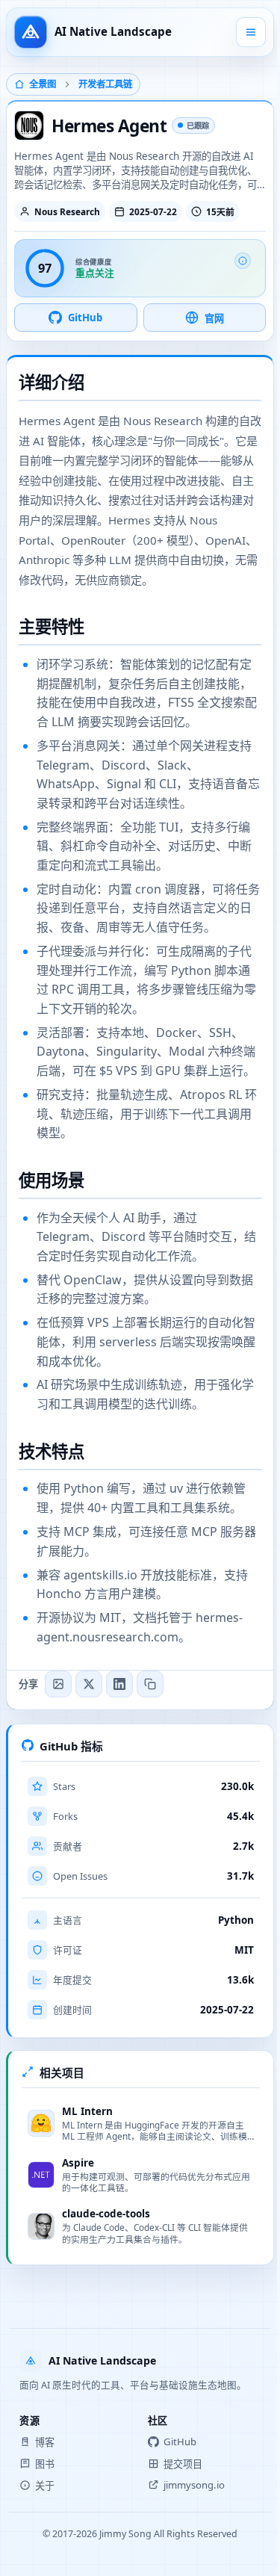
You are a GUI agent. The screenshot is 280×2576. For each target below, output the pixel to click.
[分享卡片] (58, 1684)
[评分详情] (243, 261)
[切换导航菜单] (251, 32)
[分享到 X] (89, 1684)
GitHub (85, 318)
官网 (214, 318)
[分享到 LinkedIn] (119, 1684)
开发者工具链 (105, 84)
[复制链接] (150, 1684)
